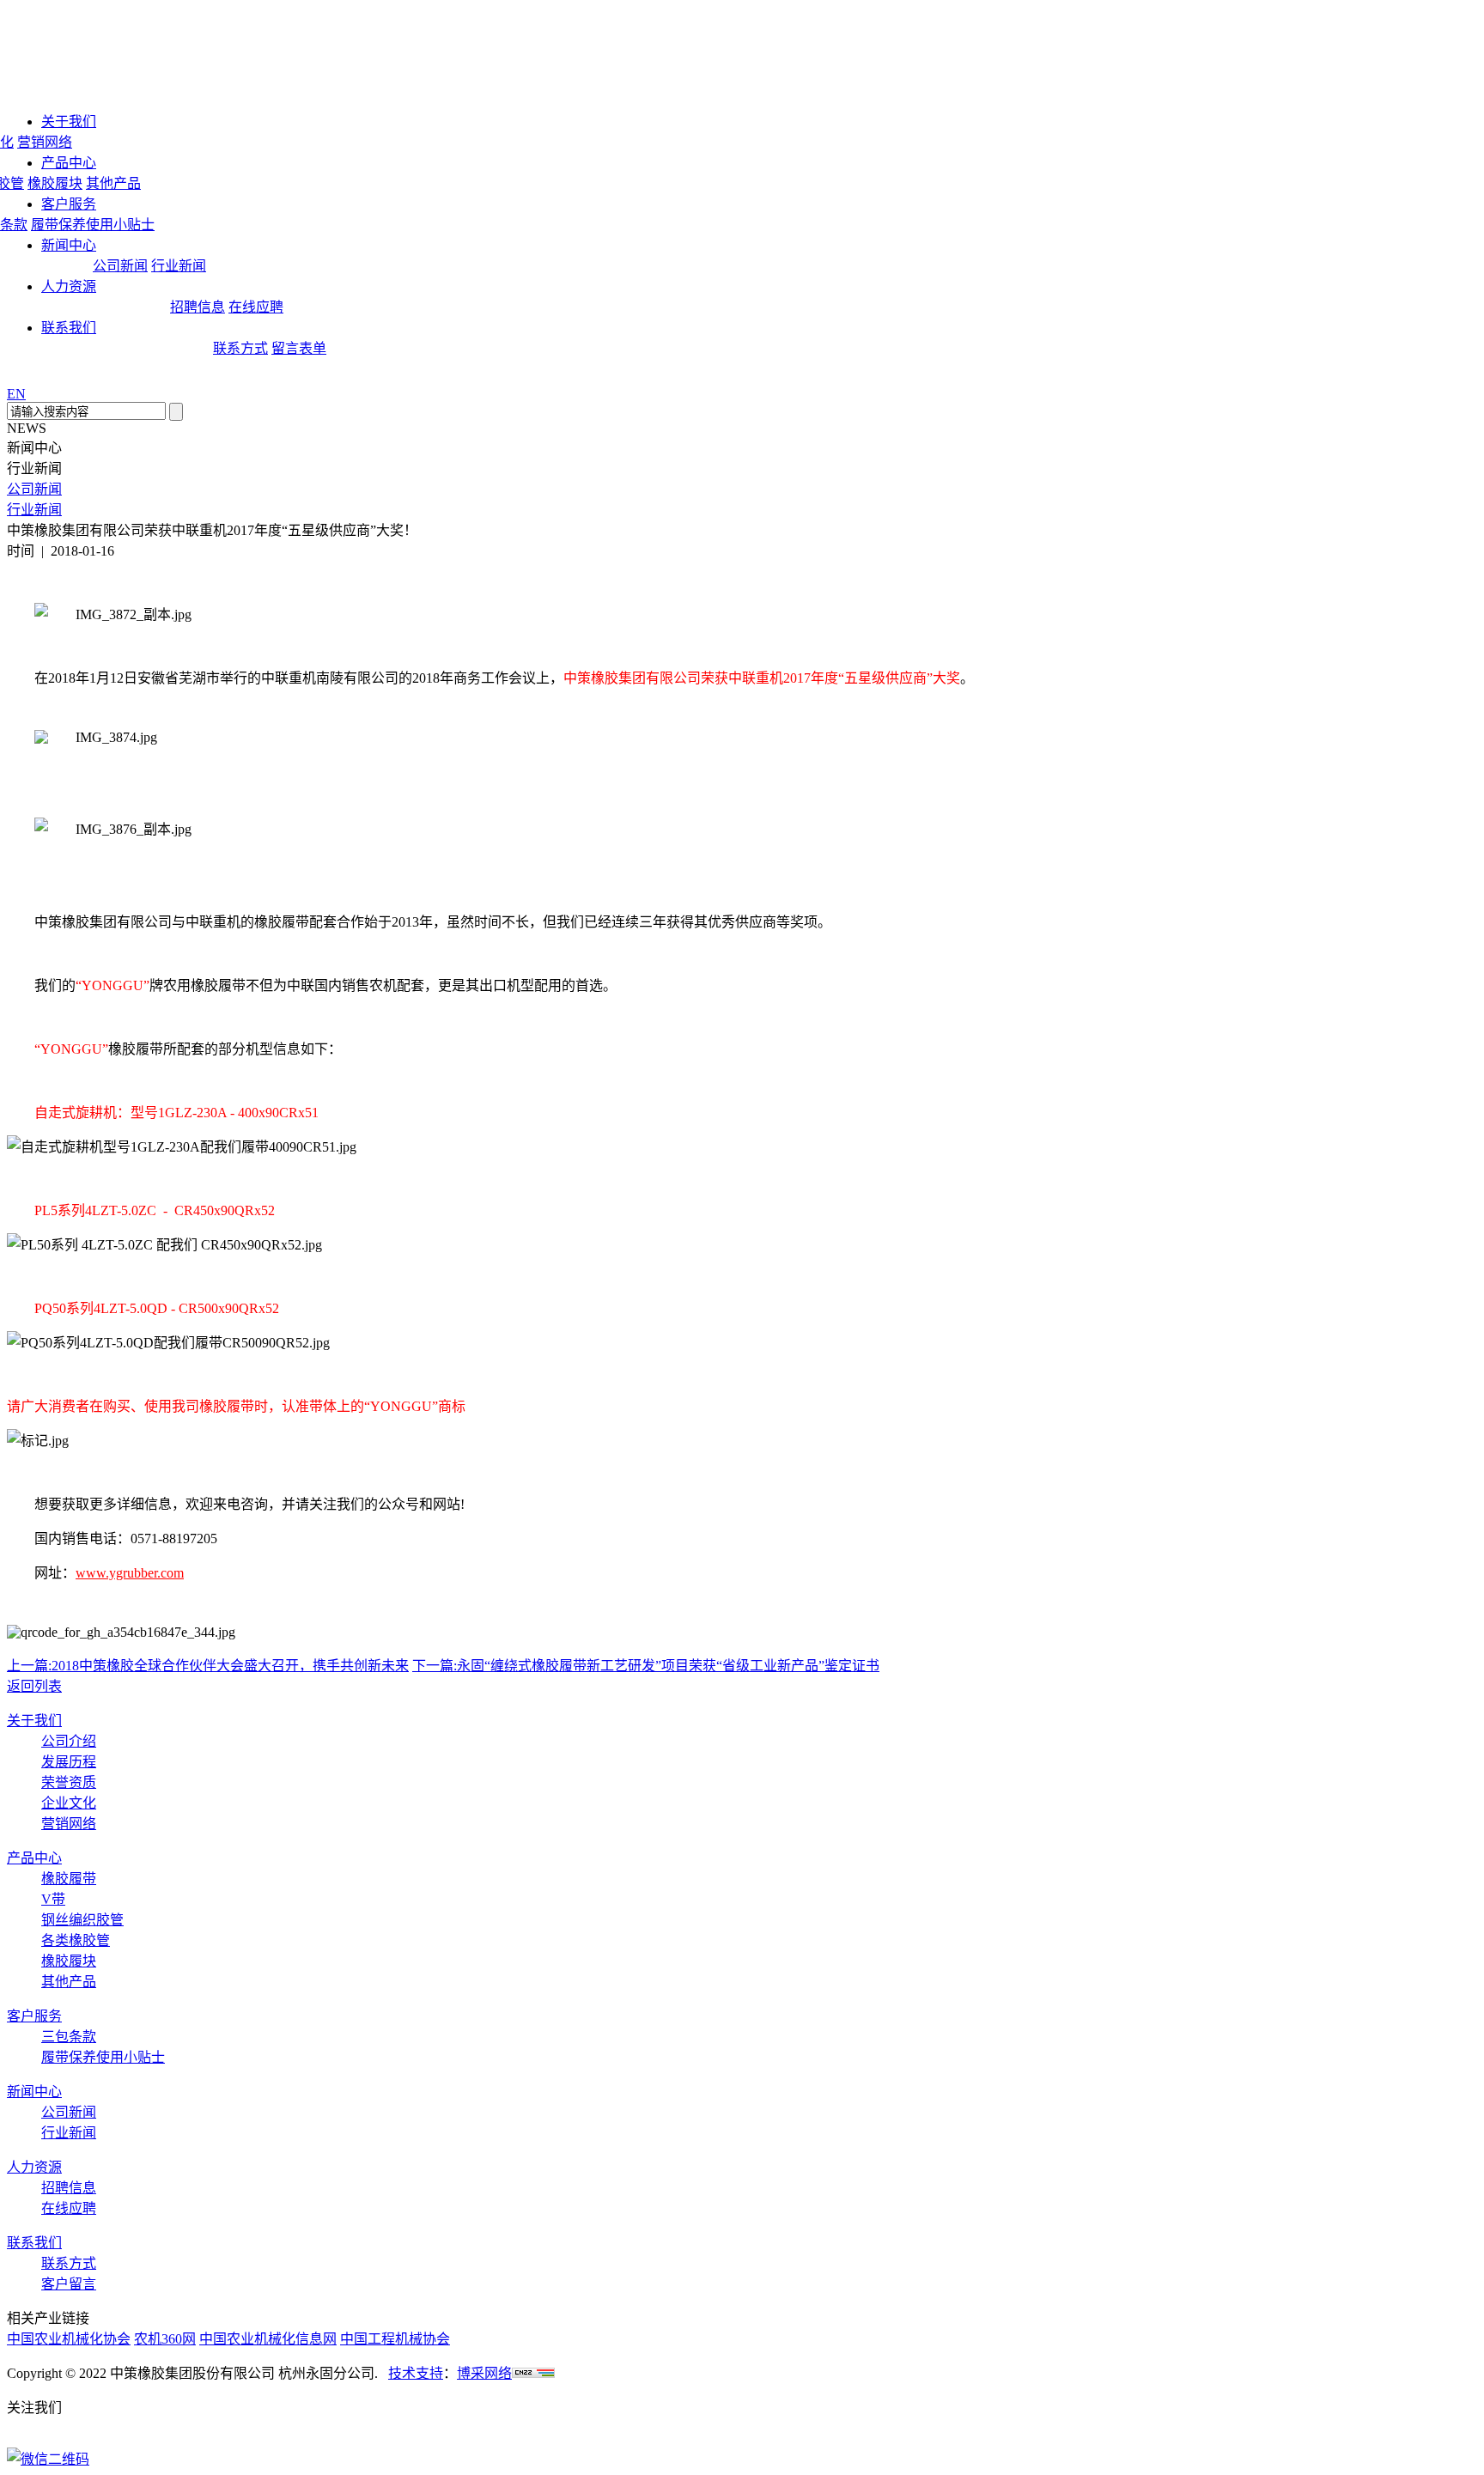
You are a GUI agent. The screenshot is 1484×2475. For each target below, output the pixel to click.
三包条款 (69, 2037)
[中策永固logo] (58, 55)
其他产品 (113, 183)
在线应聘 (256, 307)
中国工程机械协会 (395, 2339)
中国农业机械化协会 (69, 2339)
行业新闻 (179, 266)
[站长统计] (533, 2373)
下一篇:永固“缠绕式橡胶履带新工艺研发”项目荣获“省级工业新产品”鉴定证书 (646, 1666)
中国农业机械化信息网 (268, 2339)
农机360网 (165, 2339)
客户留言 (69, 2284)
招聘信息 (198, 307)
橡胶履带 (69, 1879)
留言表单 (299, 348)
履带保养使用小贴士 (93, 225)
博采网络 (484, 2373)
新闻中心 (69, 245)
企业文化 (69, 1803)
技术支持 (416, 2373)
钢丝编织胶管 (82, 1920)
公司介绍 (69, 1741)
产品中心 (69, 163)
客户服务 (69, 204)
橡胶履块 (55, 183)
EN (16, 394)
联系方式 (240, 348)
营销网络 (45, 142)
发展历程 (69, 1762)
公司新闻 (120, 266)
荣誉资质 (69, 1782)
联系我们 (69, 328)
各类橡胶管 (76, 1940)
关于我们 (69, 122)
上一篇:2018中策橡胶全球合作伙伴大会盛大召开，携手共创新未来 (208, 1666)
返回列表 (34, 1686)
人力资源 (69, 286)
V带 (53, 1899)
